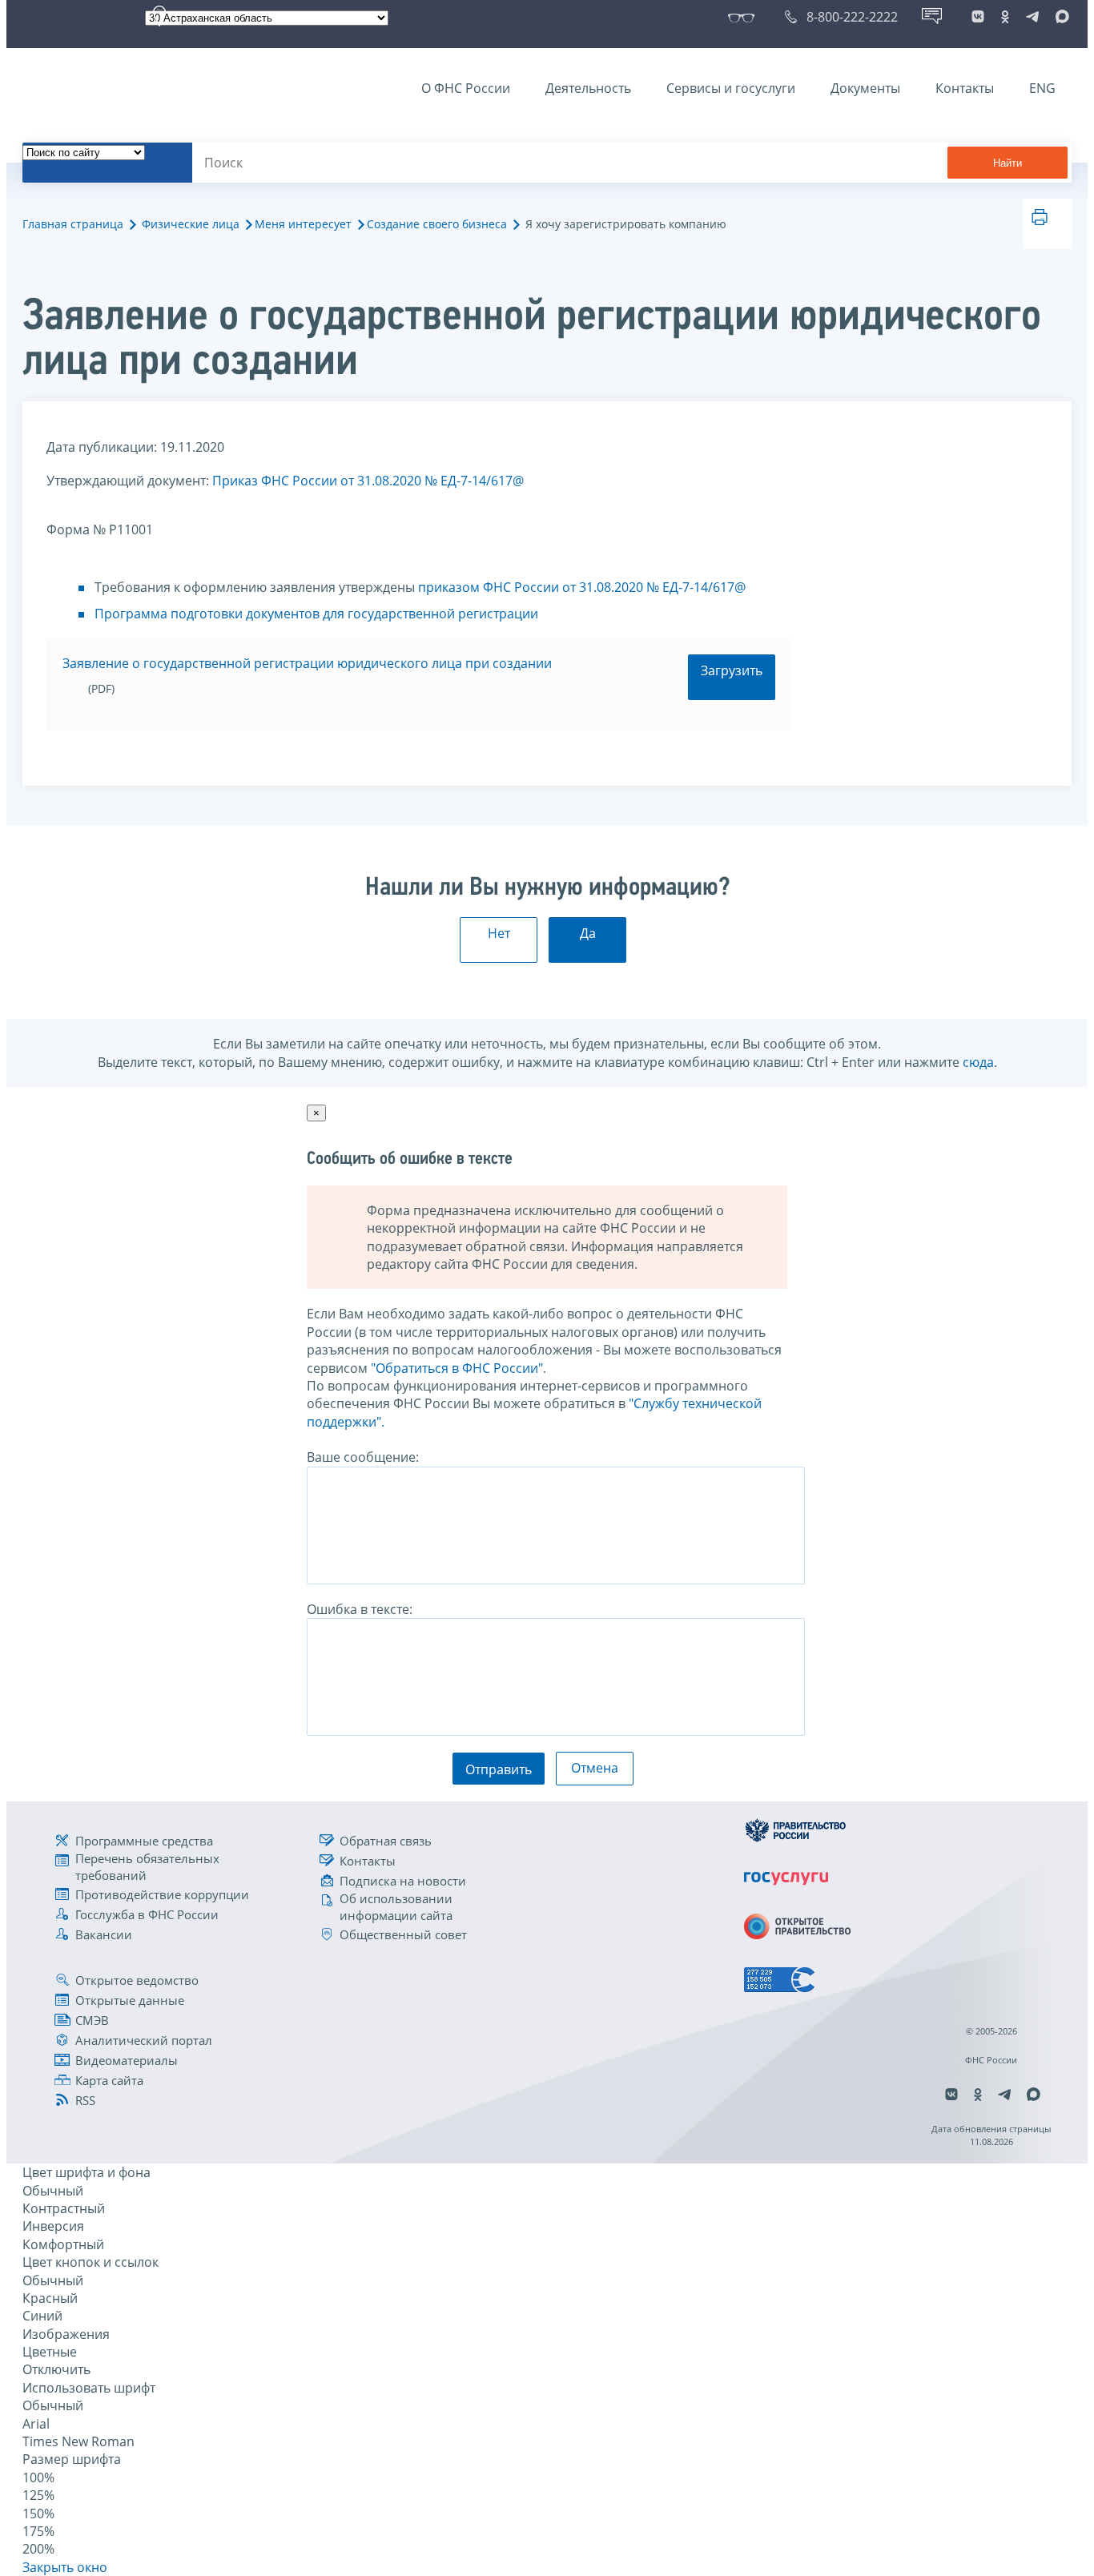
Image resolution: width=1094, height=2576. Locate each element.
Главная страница (73, 224)
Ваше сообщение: (363, 1457)
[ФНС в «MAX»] (1060, 17)
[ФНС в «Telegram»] (1032, 17)
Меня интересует (303, 224)
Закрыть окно (65, 2567)
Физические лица (191, 224)
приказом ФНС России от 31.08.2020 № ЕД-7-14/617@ (582, 587)
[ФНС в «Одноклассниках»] (1005, 17)
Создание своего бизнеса (437, 224)
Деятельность (588, 88)
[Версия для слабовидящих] (744, 17)
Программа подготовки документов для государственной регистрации (316, 614)
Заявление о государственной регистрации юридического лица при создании (307, 663)
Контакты (965, 88)
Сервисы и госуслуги (731, 88)
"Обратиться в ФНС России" (457, 1368)
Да (588, 933)
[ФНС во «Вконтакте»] (978, 17)
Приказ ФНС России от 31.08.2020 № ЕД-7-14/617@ (368, 481)
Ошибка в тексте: (360, 1609)
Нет (499, 933)
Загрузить (732, 670)
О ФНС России (466, 88)
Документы (865, 88)
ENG (1042, 88)
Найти (1008, 163)
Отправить (499, 1769)
